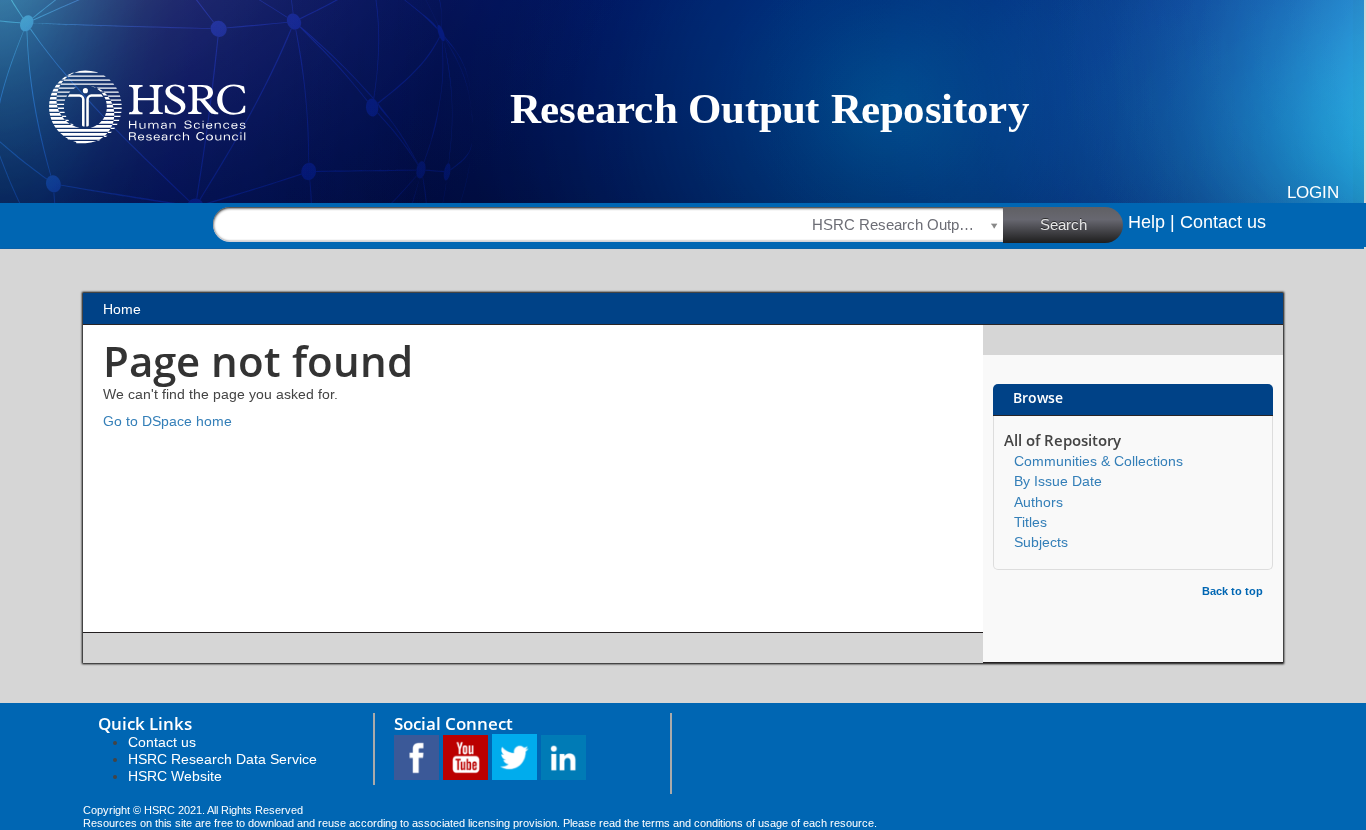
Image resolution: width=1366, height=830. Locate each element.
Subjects (1041, 542)
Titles (1030, 522)
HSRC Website (175, 776)
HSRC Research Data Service (222, 759)
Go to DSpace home (167, 421)
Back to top (1232, 591)
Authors (1038, 502)
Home (122, 309)
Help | (1151, 222)
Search (1063, 224)
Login (1313, 192)
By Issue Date (1058, 481)
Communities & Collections (1098, 461)
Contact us (1223, 222)
